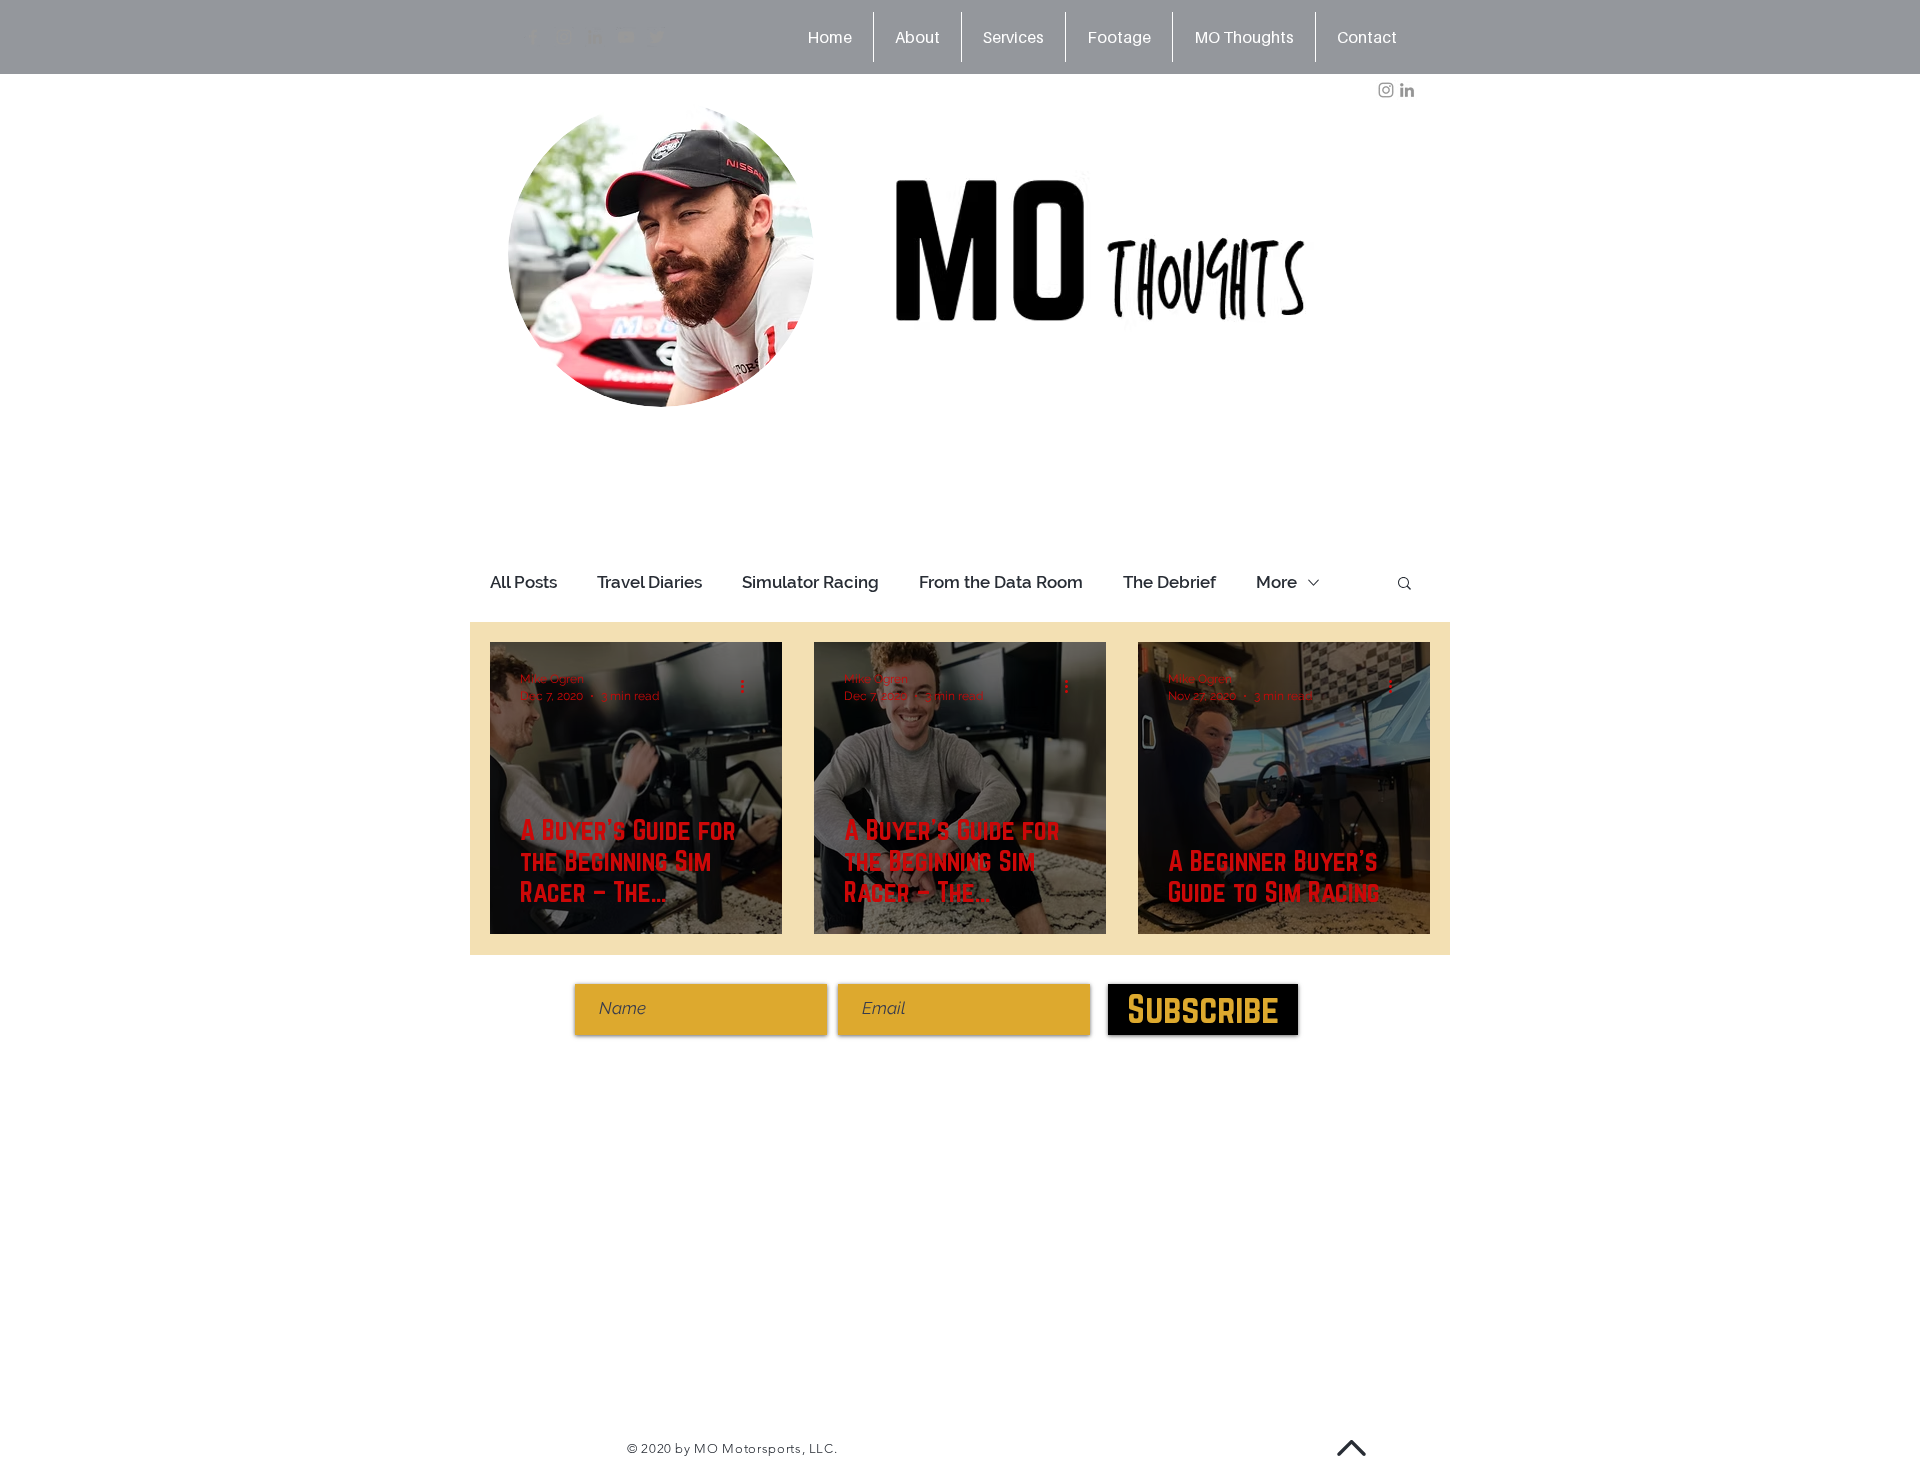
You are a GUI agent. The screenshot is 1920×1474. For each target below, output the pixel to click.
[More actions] (749, 686)
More (1276, 582)
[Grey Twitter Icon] (657, 37)
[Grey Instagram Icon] (564, 37)
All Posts (523, 582)
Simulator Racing (810, 582)
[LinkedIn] (595, 37)
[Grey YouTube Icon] (626, 37)
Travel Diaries (649, 582)
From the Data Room (1001, 582)
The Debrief (1169, 582)
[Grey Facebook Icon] (533, 37)
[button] (1404, 584)
